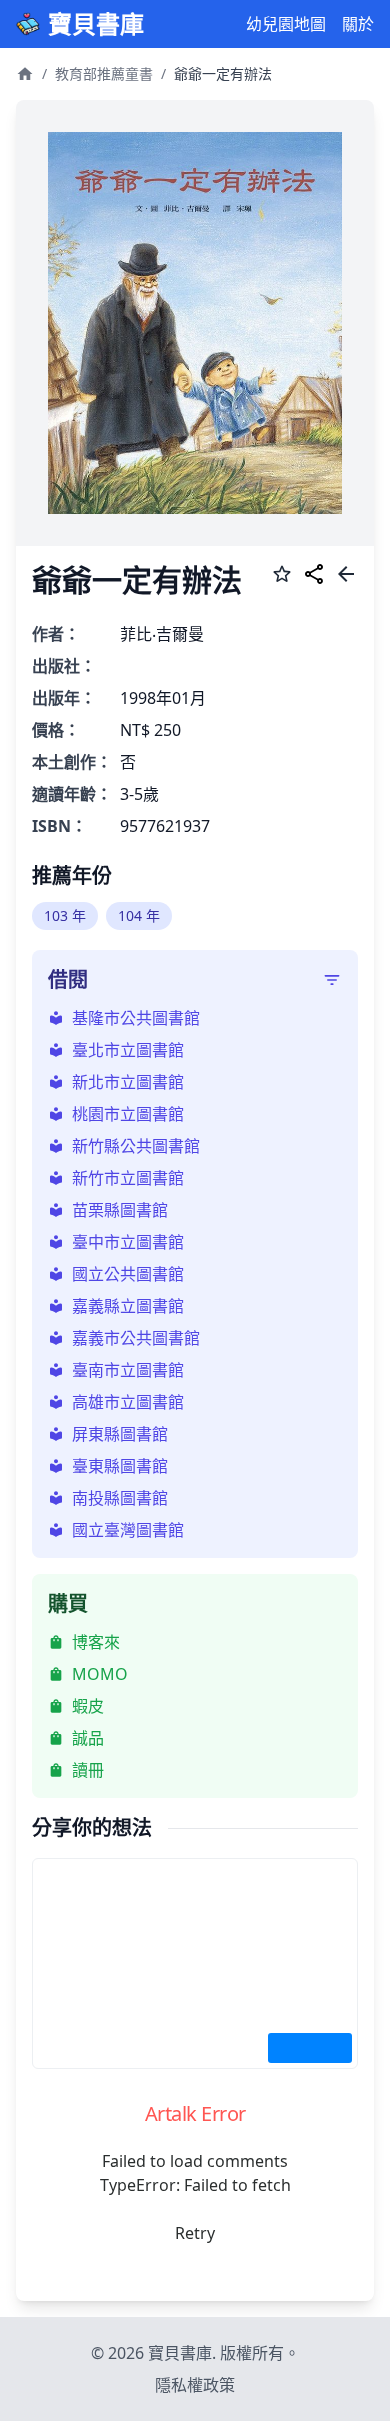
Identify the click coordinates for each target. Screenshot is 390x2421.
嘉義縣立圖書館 (128, 1306)
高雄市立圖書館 (128, 1402)
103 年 (65, 915)
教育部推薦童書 (104, 73)
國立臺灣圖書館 (128, 1530)
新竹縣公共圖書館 (136, 1146)
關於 (358, 24)
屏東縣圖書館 (120, 1434)
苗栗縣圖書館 (120, 1210)
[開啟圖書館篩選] (332, 980)
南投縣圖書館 (120, 1498)
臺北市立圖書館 (128, 1050)
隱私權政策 (195, 2385)
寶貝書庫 (96, 24)
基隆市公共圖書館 (136, 1018)
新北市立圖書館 (128, 1082)
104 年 (139, 915)
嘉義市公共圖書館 (136, 1338)
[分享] (314, 577)
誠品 (88, 1738)
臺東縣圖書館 (120, 1466)
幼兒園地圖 (286, 24)
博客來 (96, 1642)
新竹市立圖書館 (128, 1178)
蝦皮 (88, 1706)
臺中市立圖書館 (128, 1242)
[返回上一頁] (346, 577)
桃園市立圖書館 (128, 1114)
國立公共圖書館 (128, 1274)
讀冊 (88, 1770)
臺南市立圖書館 (128, 1370)
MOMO (100, 1674)
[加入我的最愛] (282, 577)
